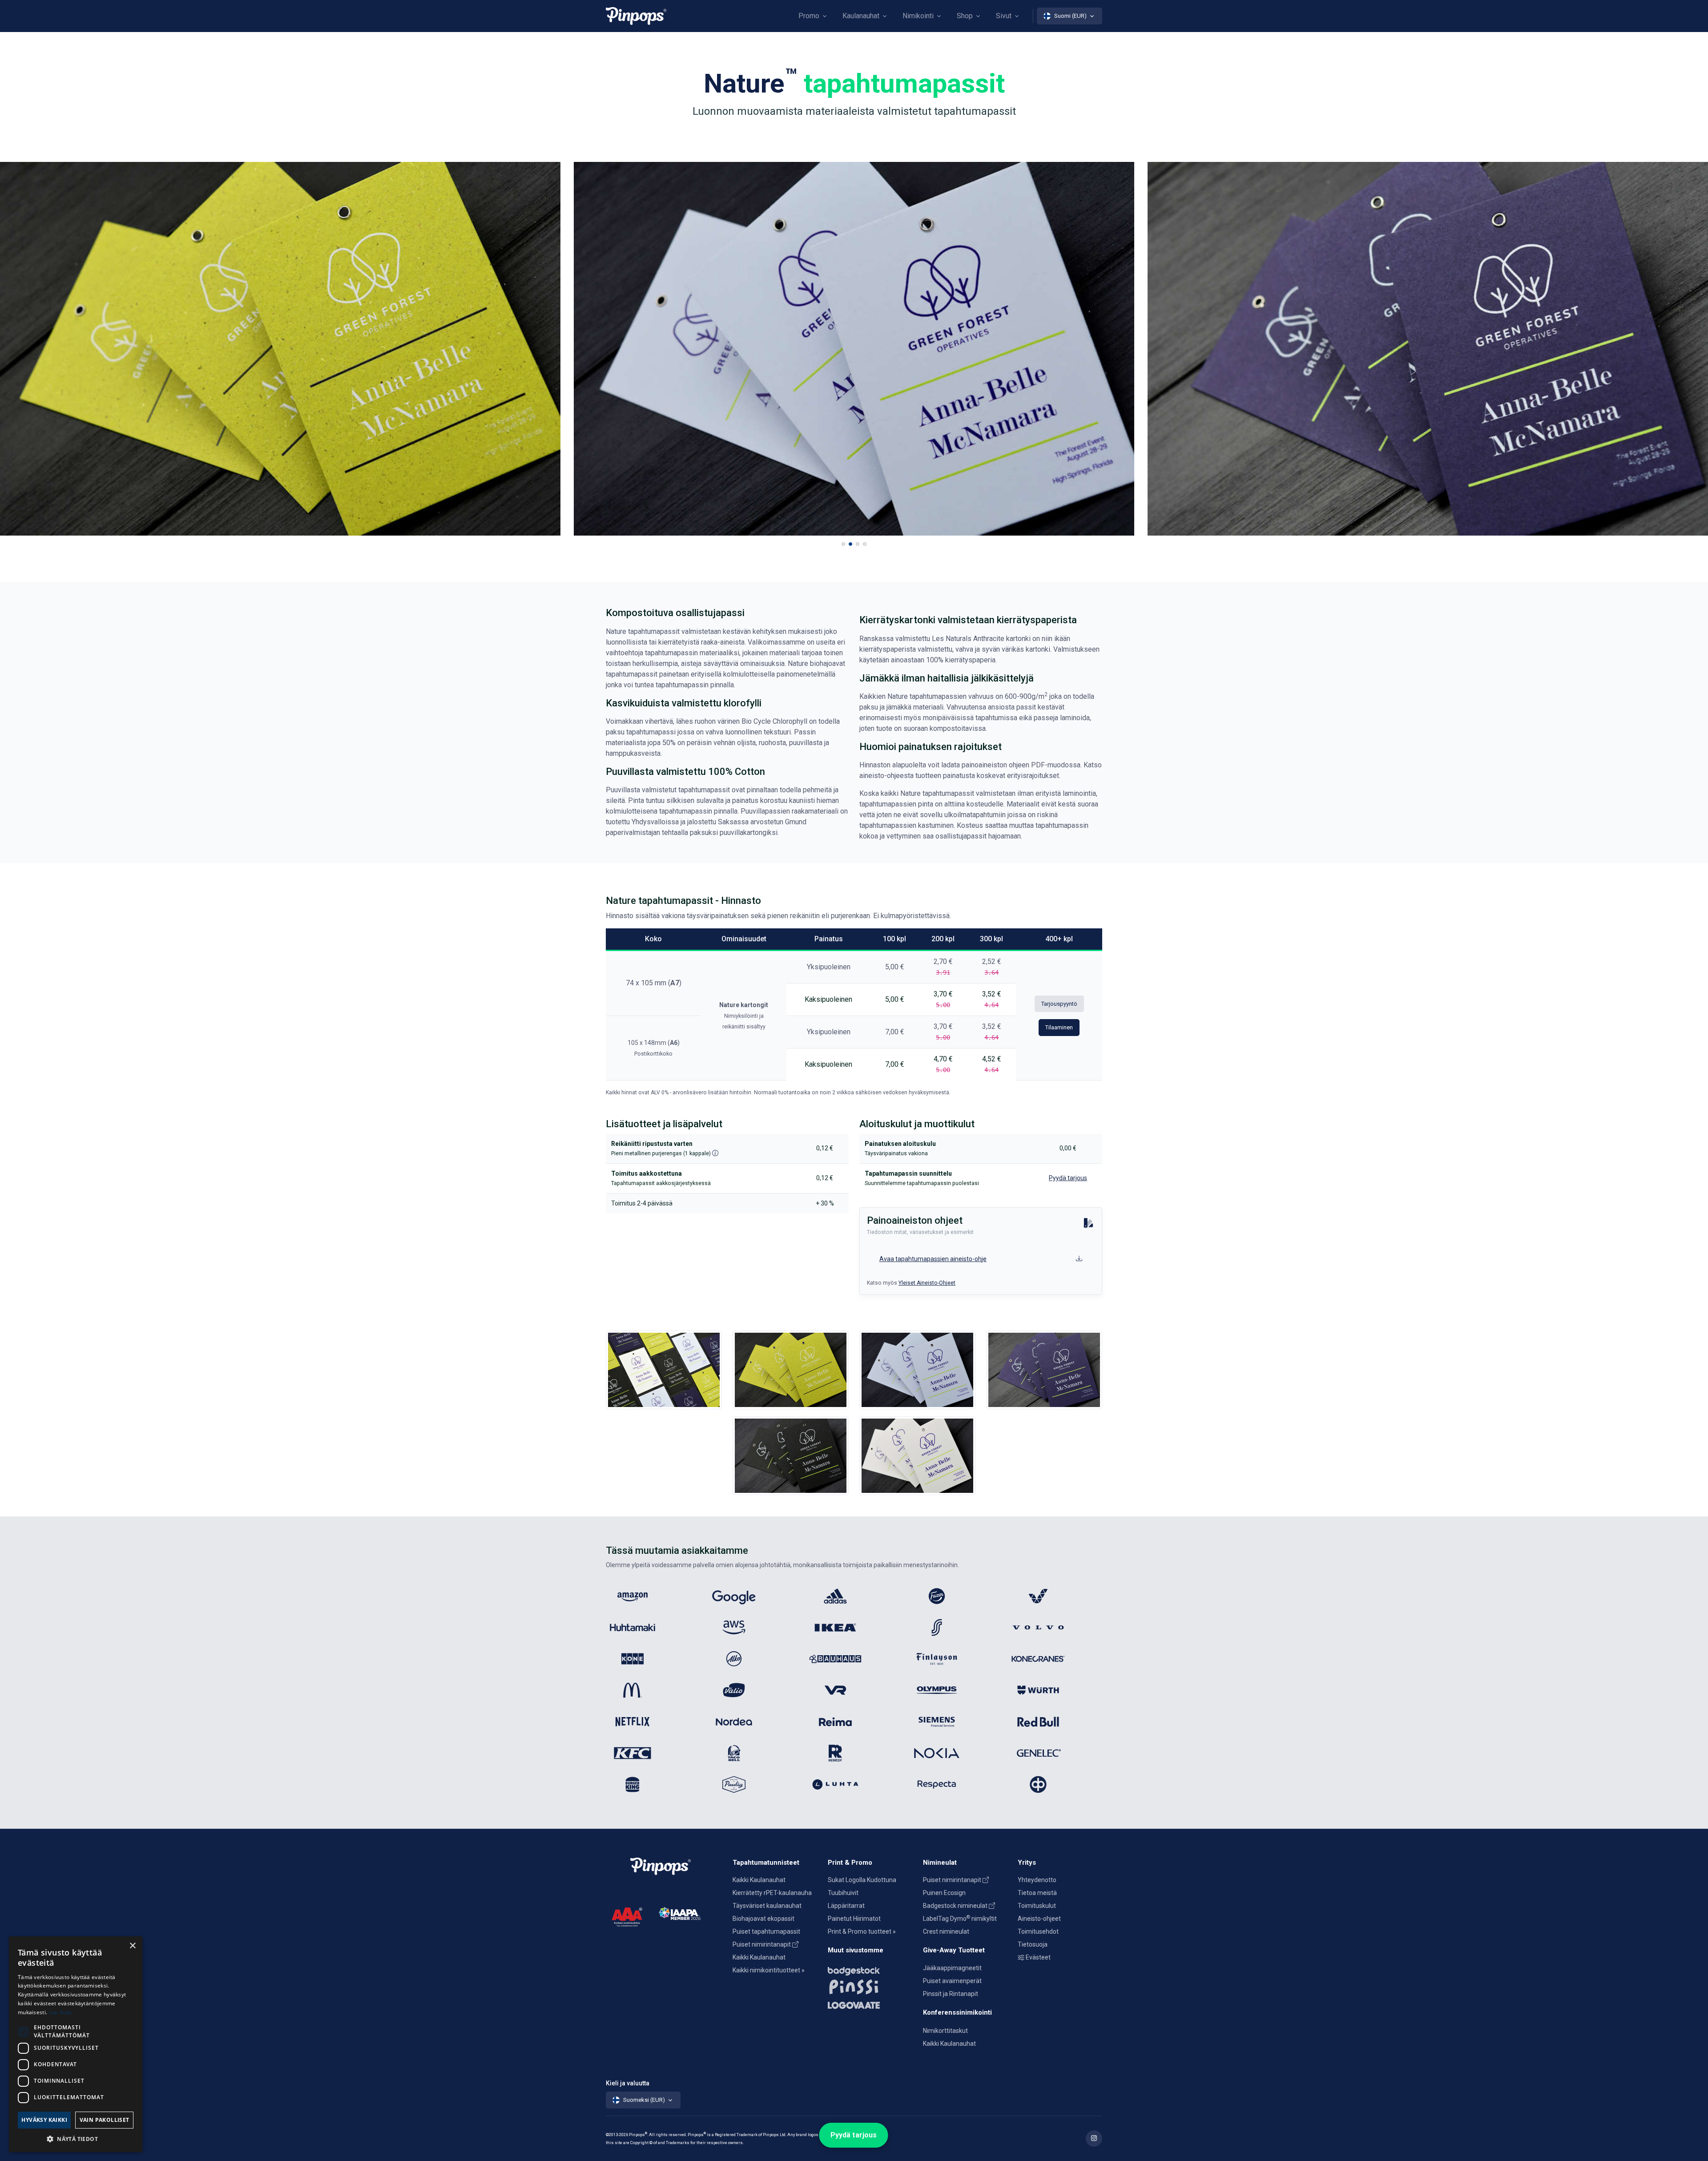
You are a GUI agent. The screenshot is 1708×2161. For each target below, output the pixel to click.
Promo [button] (809, 16)
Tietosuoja (1033, 1944)
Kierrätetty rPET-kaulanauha (772, 1893)
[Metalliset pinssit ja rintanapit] (870, 1986)
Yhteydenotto (1037, 1880)
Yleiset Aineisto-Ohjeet (927, 1283)
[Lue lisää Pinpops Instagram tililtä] (1094, 2139)
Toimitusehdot (1038, 1931)
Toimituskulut (1037, 1906)
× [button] (132, 1946)
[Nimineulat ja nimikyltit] (870, 1969)
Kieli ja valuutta (628, 2083)
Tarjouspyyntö (1059, 1004)
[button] (843, 544)
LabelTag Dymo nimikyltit (960, 1919)
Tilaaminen (1059, 1027)
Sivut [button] (1004, 16)
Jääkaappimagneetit (952, 1968)
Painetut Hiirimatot (854, 1919)
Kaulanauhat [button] (861, 16)
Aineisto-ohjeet (1039, 1919)
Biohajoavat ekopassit (763, 1919)
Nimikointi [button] (918, 16)
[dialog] (76, 2044)
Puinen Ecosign (944, 1893)
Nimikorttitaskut (945, 2031)
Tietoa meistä (1037, 1893)
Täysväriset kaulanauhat (767, 1906)
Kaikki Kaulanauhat (759, 1880)
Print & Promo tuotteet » (862, 1931)
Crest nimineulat (946, 1931)
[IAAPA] (680, 1913)
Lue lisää (60, 2012)
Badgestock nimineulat (956, 1906)
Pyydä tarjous (854, 2135)
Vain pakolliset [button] (105, 2120)
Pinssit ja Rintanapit (951, 1994)
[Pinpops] (636, 16)
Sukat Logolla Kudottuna (862, 1880)
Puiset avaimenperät (952, 1981)
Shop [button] (965, 16)
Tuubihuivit (843, 1893)
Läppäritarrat (846, 1906)
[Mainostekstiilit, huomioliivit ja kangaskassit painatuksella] (870, 2003)
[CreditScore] (627, 1916)
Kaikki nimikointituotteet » (769, 1970)
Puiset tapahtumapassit (766, 1931)
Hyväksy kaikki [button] (44, 2120)
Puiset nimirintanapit (762, 1944)
